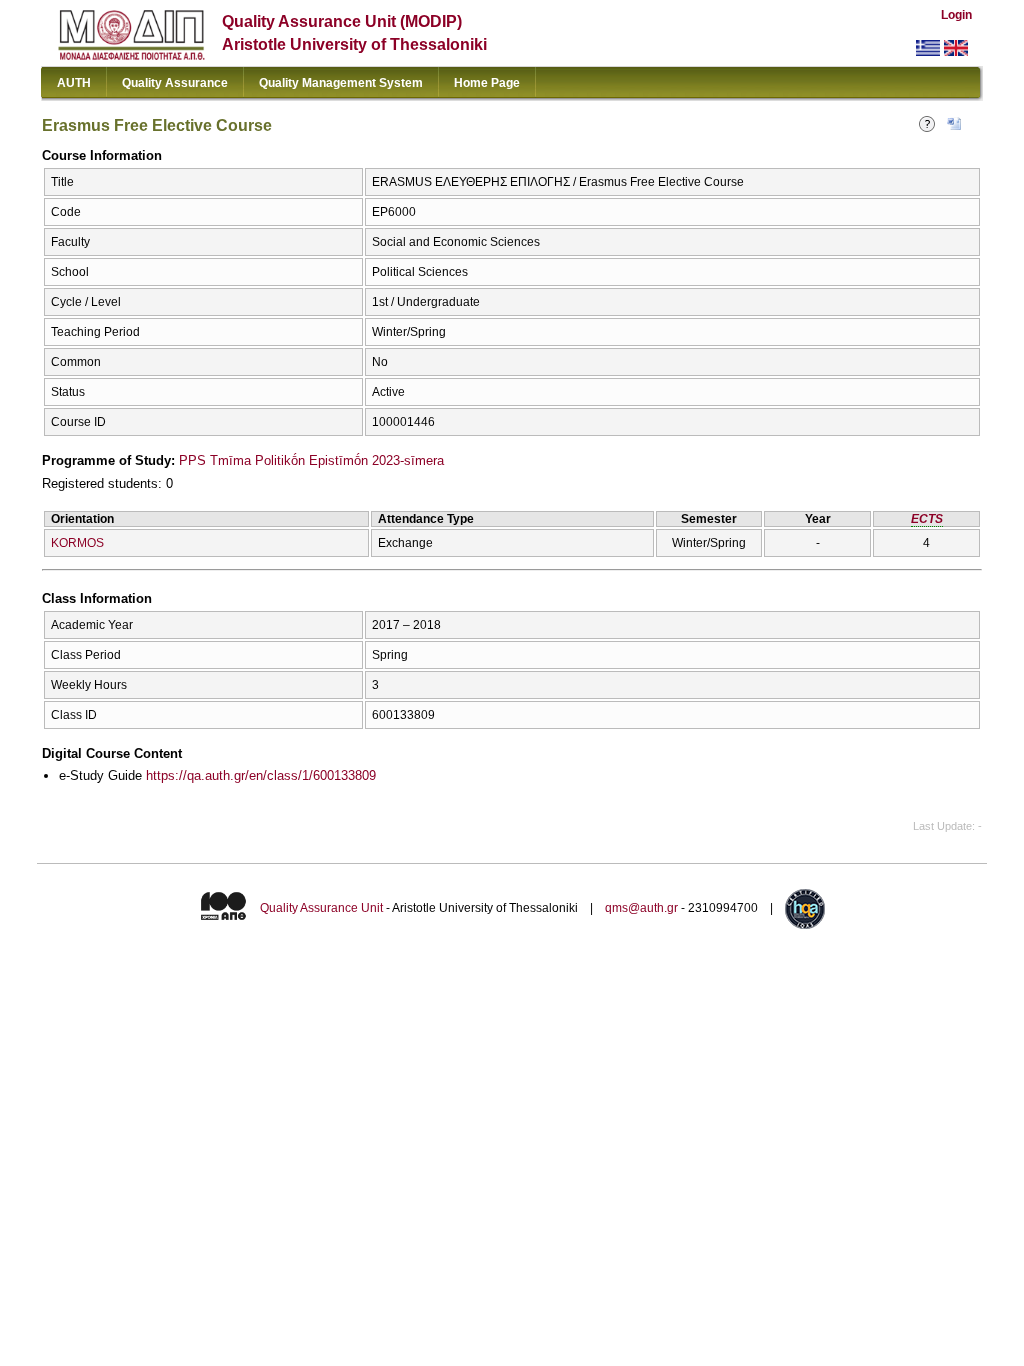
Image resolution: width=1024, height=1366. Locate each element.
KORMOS (77, 543)
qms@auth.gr (641, 908)
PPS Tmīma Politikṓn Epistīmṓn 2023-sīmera (311, 460)
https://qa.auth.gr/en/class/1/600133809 (261, 775)
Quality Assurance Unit (321, 908)
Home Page (487, 83)
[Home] (131, 55)
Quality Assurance (175, 83)
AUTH (74, 83)
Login (956, 15)
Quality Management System (341, 83)
